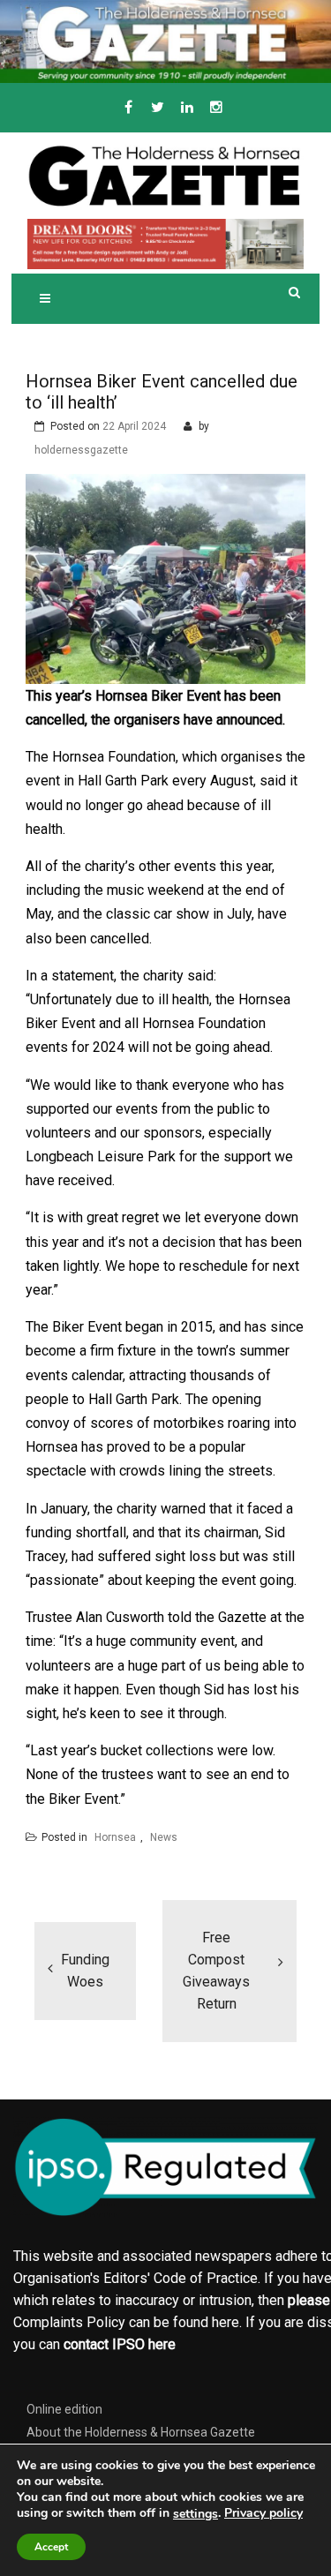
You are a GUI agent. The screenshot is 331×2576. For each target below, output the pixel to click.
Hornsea (115, 1837)
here (226, 2322)
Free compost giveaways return (216, 1971)
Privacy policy (263, 2513)
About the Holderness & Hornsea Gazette (141, 2432)
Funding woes (85, 1971)
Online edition (64, 2409)
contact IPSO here (120, 2344)
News (164, 1837)
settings (196, 2514)
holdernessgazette (81, 450)
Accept (51, 2547)
